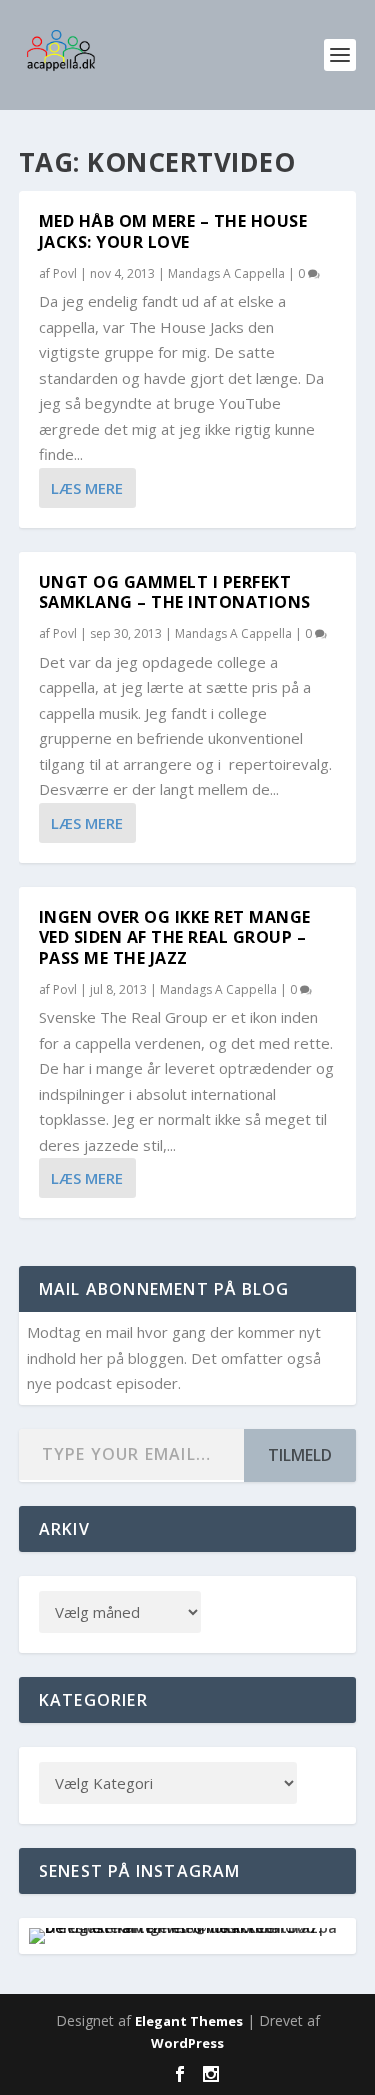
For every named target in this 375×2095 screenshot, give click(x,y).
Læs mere (87, 488)
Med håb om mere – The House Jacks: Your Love (173, 231)
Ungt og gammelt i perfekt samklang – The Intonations (175, 592)
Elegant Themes (189, 2021)
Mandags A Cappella (226, 273)
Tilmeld (300, 1455)
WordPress (187, 2043)
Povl (65, 273)
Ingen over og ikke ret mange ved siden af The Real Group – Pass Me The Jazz (175, 938)
